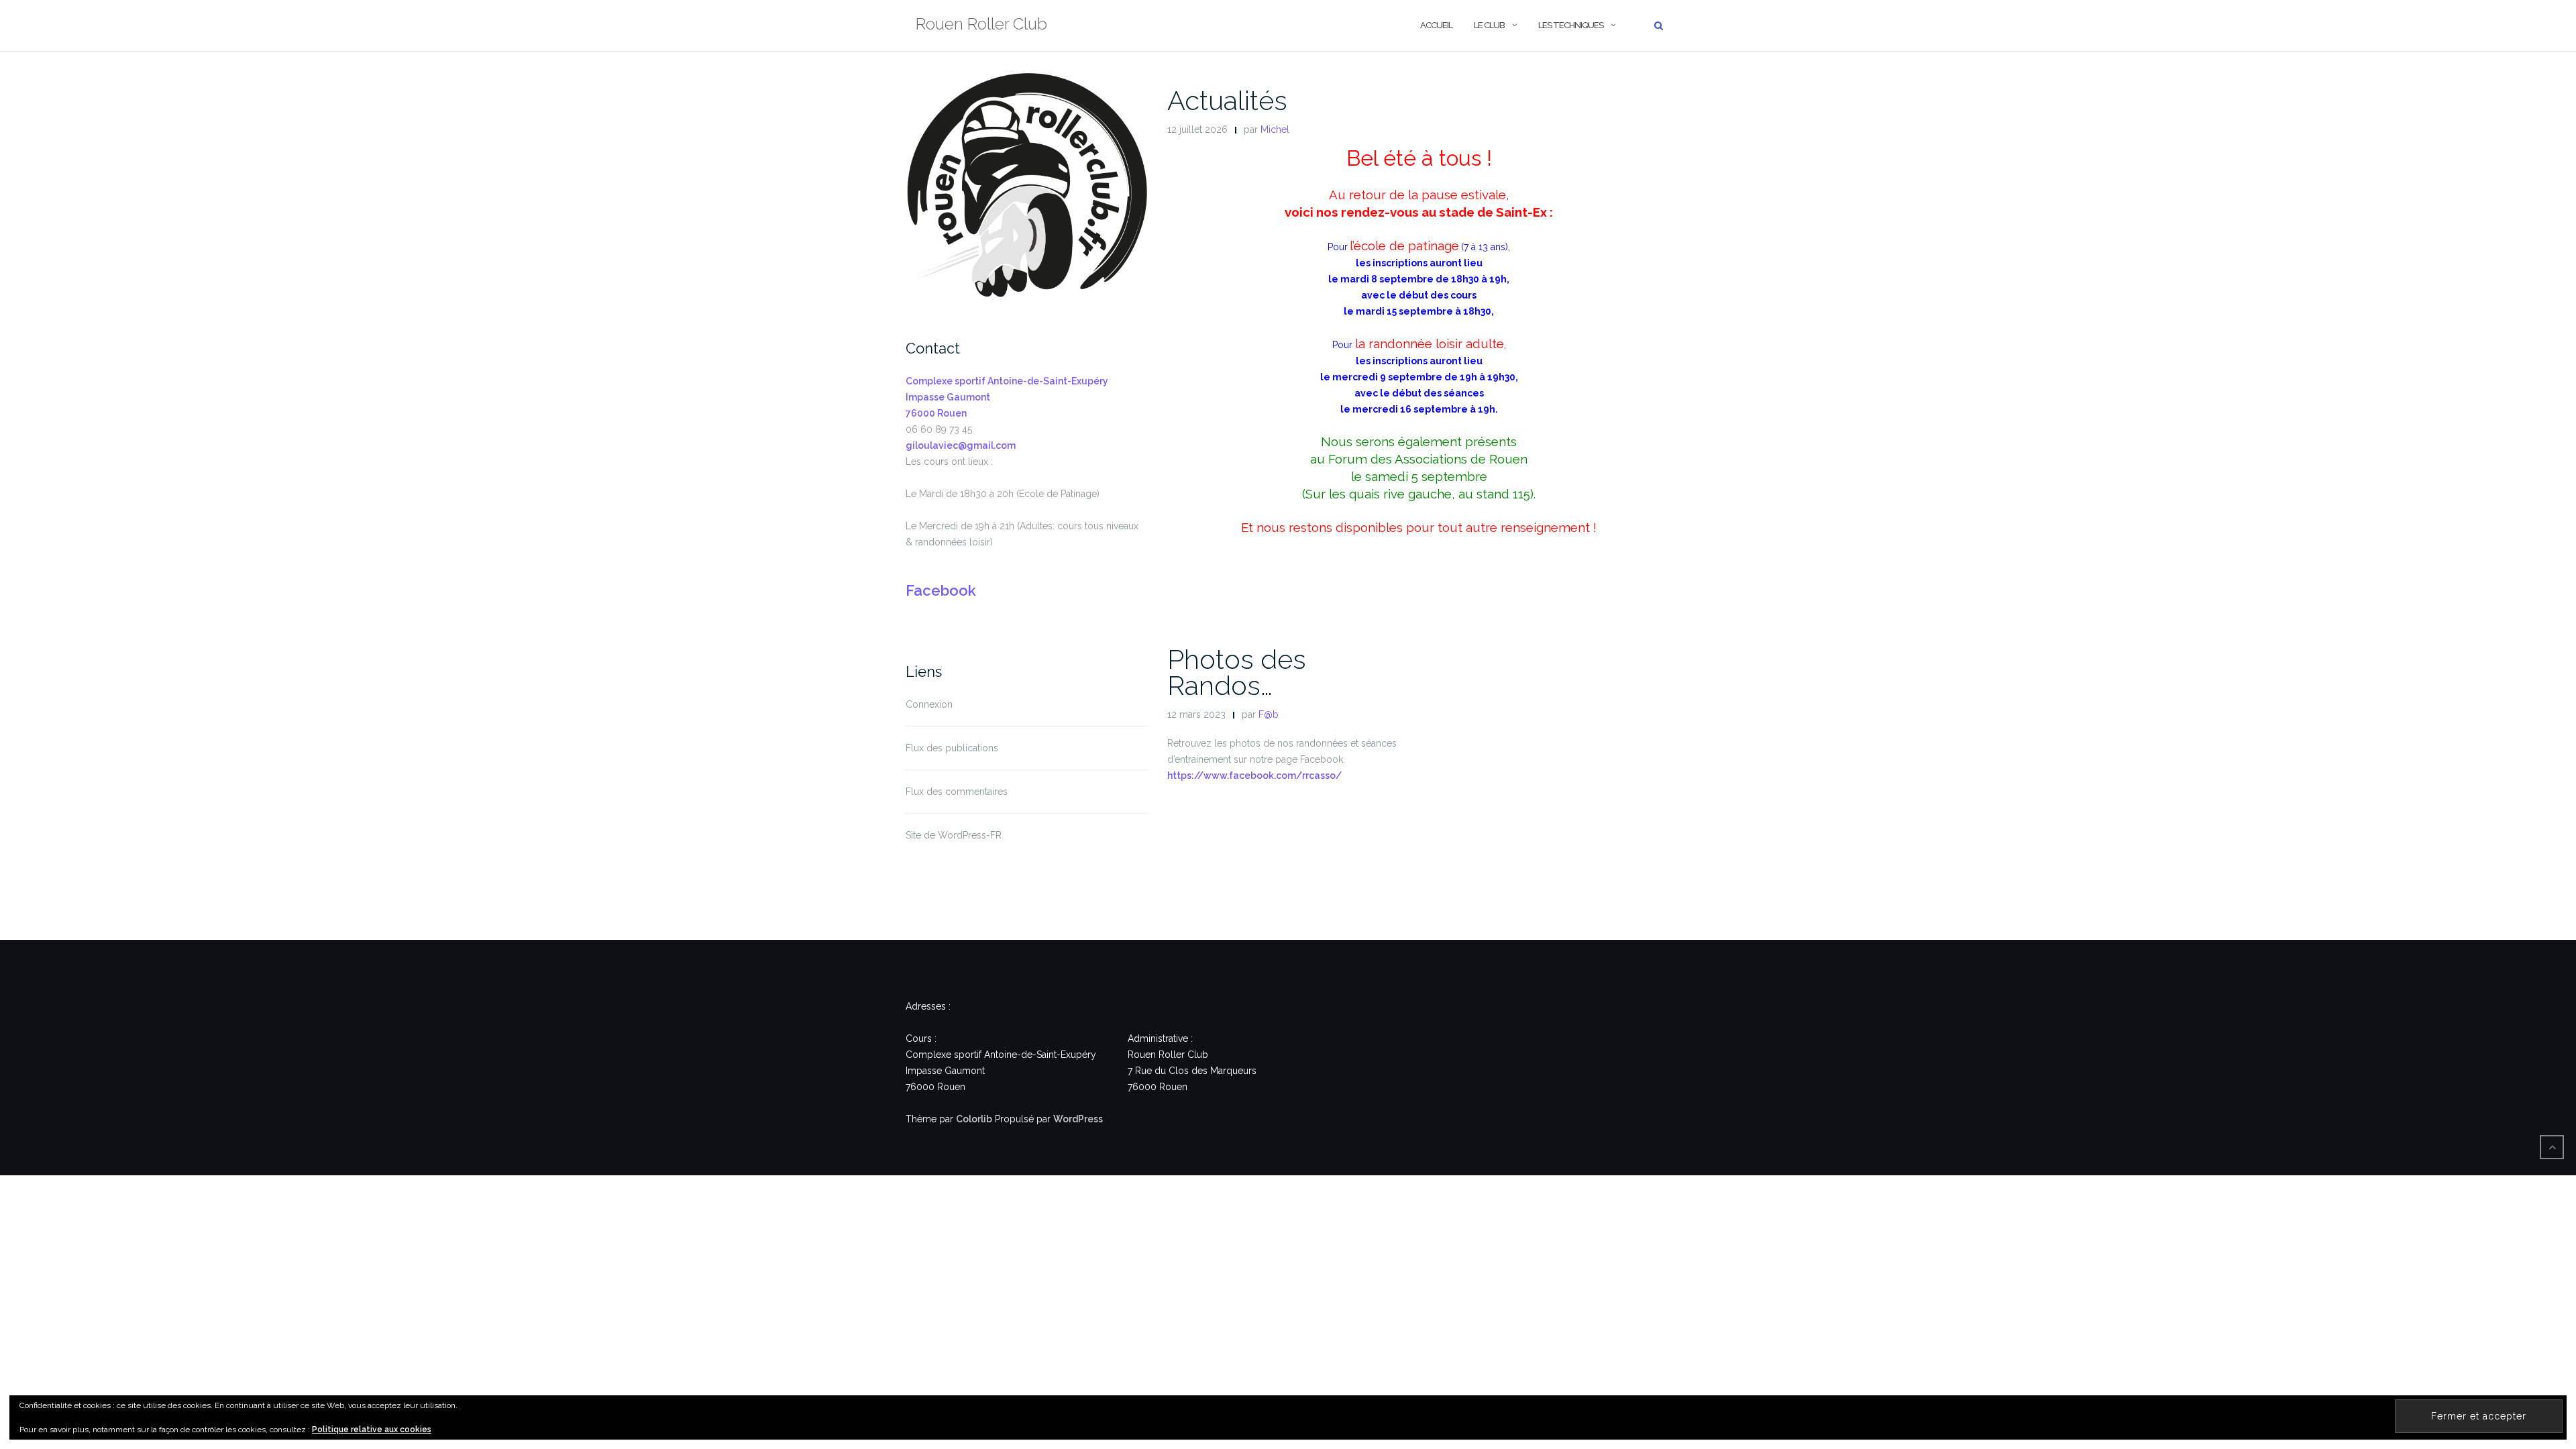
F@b (1269, 714)
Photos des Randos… (1237, 672)
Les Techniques (1571, 25)
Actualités (1227, 100)
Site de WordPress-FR (954, 835)
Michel (1275, 129)
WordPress (1078, 1119)
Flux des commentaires (957, 792)
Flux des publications (952, 748)
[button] (1026, 191)
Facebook (941, 590)
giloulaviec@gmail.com (961, 445)
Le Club (1489, 25)
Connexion (929, 704)
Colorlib (974, 1119)
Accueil (1436, 25)
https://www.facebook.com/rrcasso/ (1254, 775)
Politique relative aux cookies (372, 1430)
